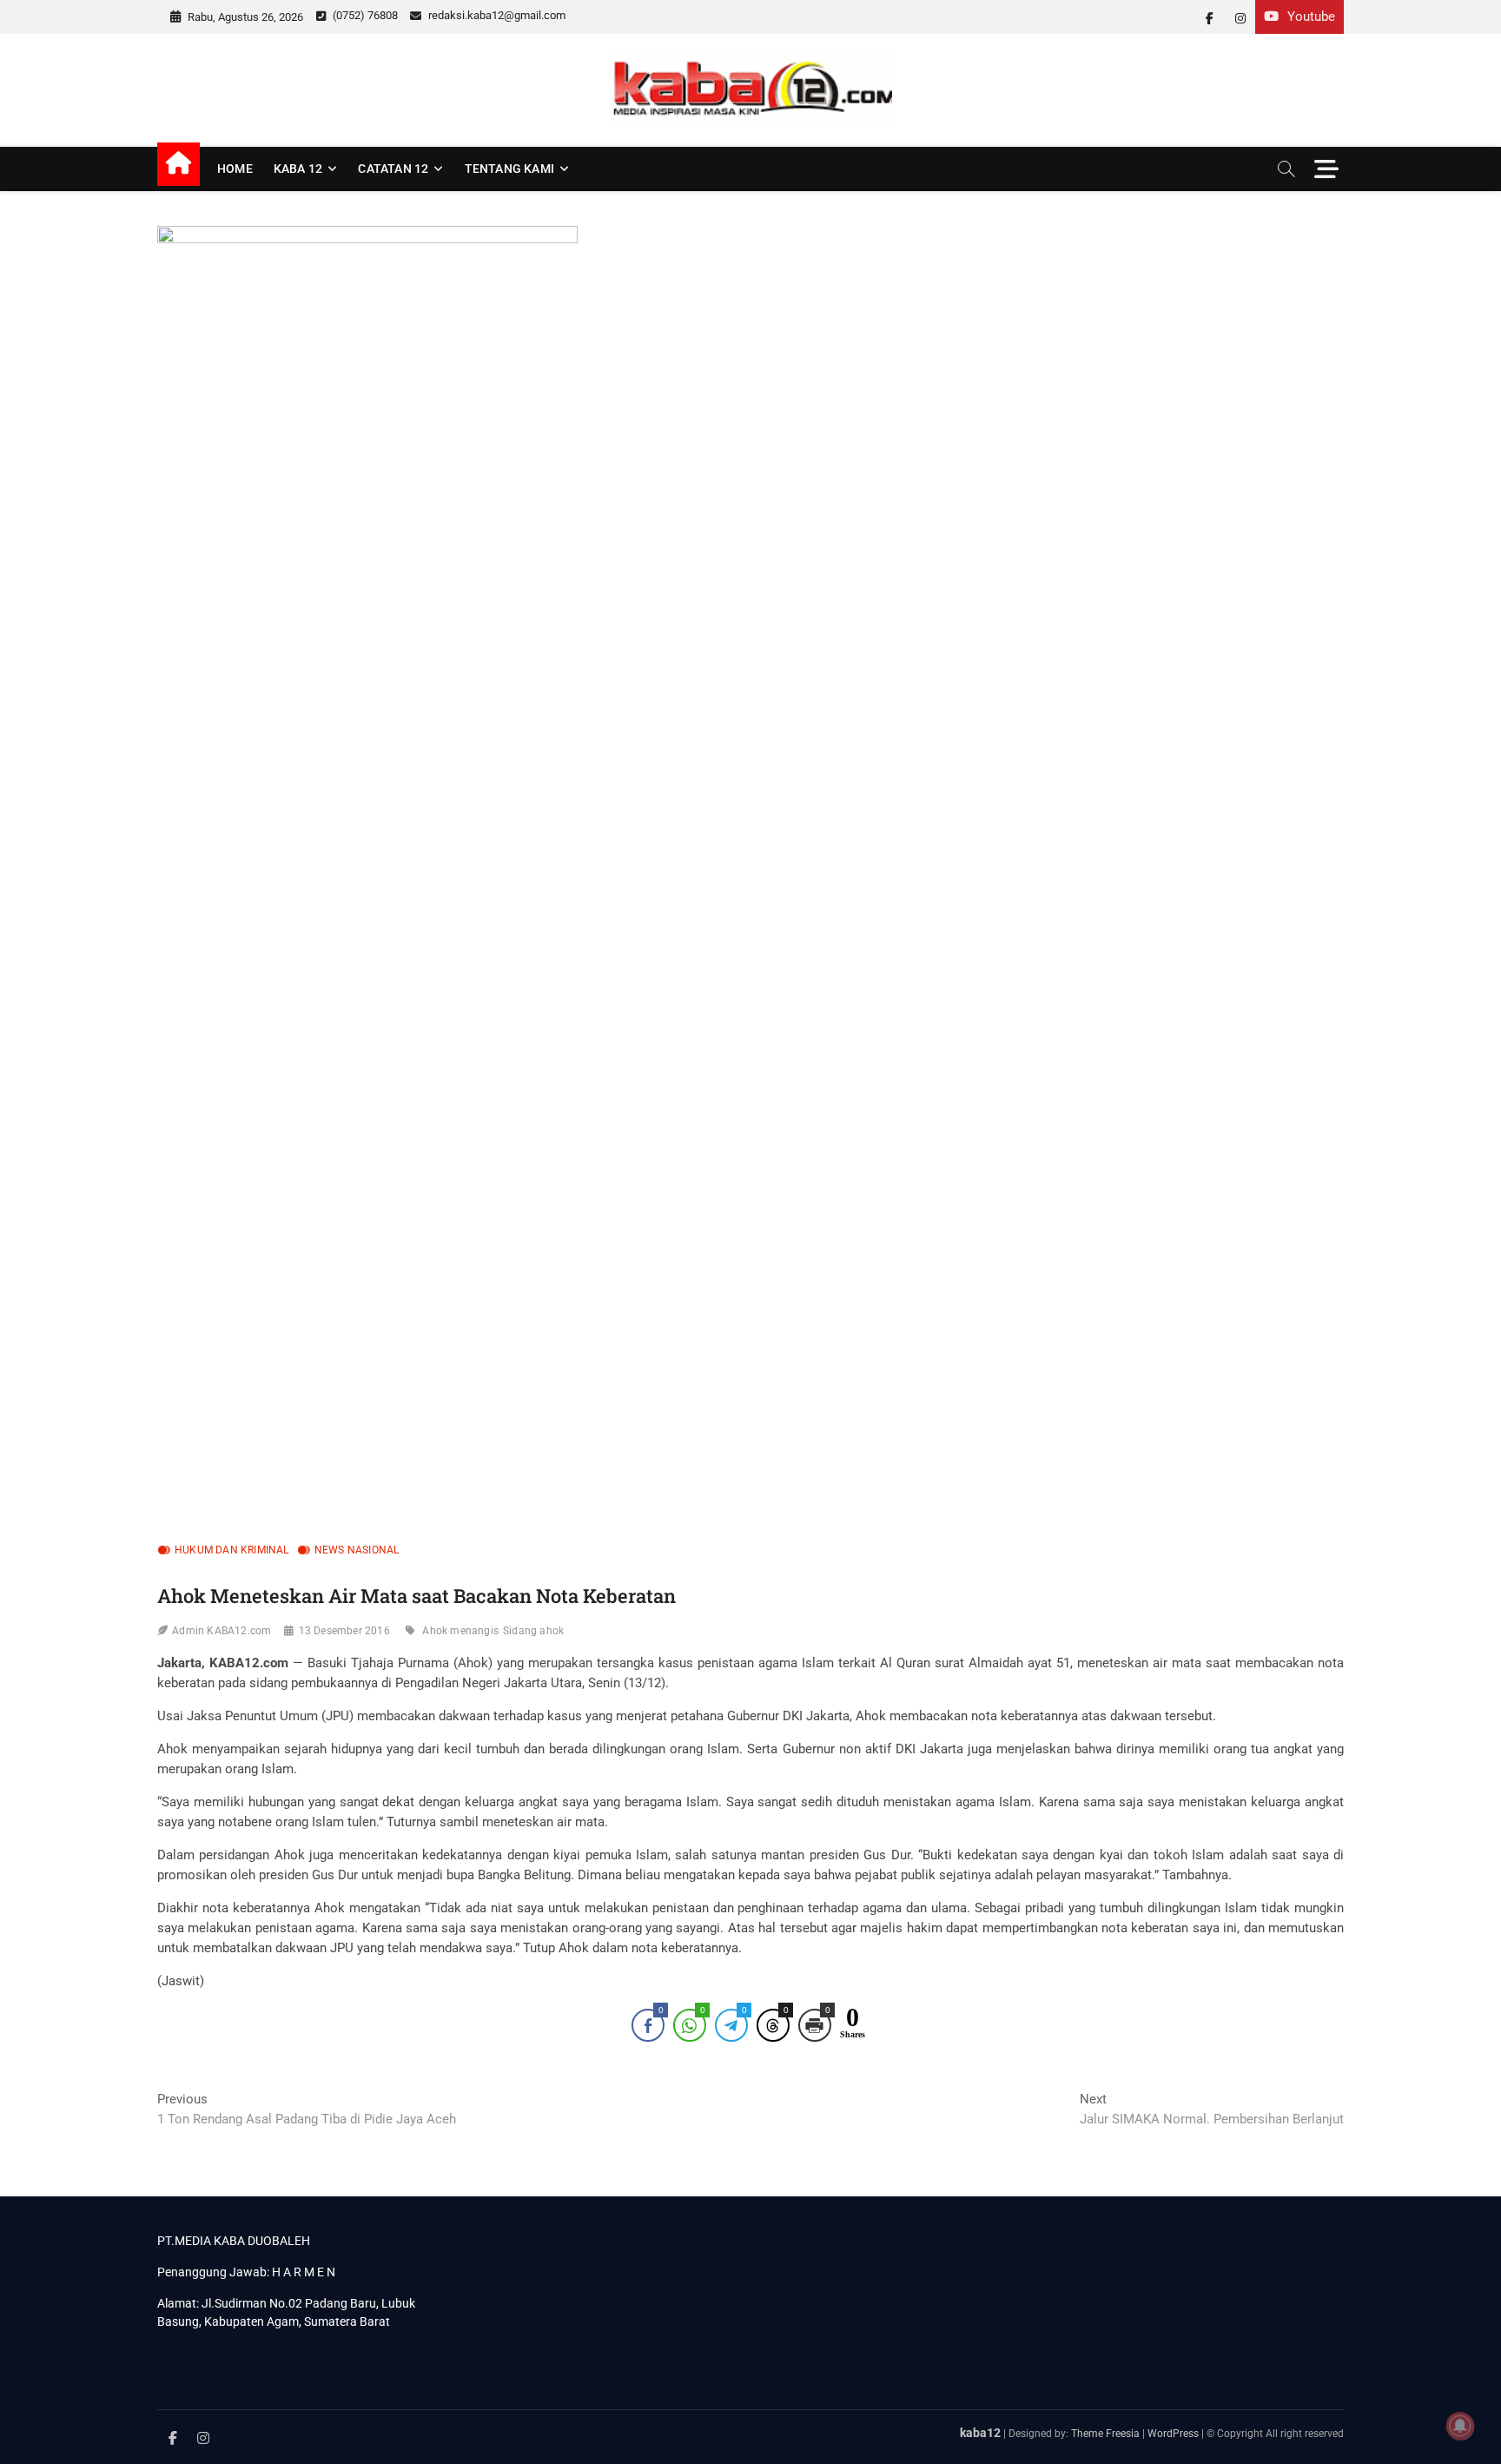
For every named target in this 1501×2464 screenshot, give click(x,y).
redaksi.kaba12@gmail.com (496, 15)
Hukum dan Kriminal (232, 1550)
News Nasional (357, 1550)
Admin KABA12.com (222, 1631)
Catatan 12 (393, 169)
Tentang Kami (509, 169)
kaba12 (980, 2433)
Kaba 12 (298, 169)
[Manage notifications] (1460, 2426)
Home (235, 169)
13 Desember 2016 (344, 1631)
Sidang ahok (533, 1631)
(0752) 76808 (364, 15)
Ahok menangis (460, 1631)
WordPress (1173, 2434)
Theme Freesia (1105, 2434)
